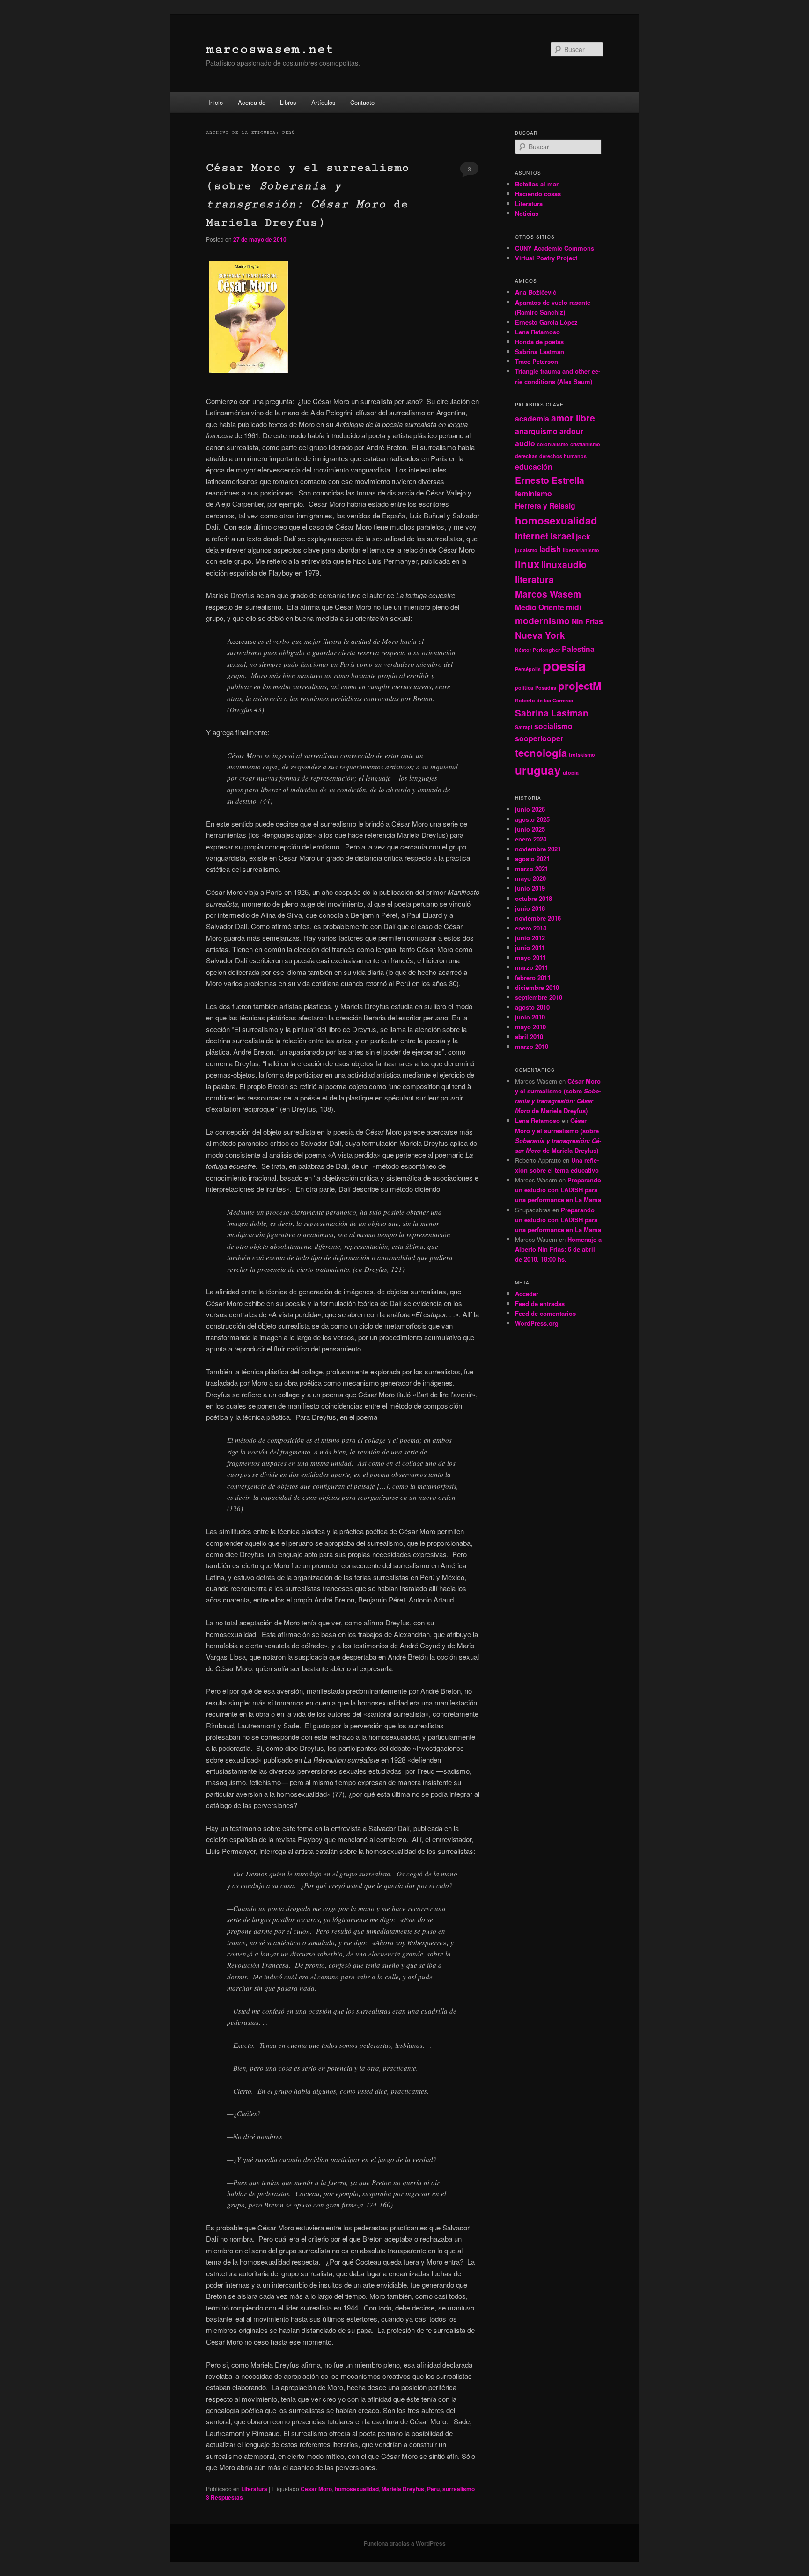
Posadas (546, 688)
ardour (571, 431)
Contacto (362, 102)
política (524, 688)
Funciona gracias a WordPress (405, 2543)
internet (532, 536)
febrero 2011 (533, 978)
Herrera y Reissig (545, 506)
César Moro (316, 2489)
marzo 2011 (532, 967)
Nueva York (540, 635)
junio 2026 (530, 809)
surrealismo (459, 2489)
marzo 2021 (532, 868)
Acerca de (252, 102)
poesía (564, 665)
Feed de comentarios (545, 1313)
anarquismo (536, 431)
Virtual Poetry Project (546, 258)
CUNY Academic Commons (555, 248)
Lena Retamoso (537, 332)
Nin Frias (587, 621)
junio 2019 (530, 888)
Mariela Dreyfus (403, 2489)
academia (532, 418)
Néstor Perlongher (537, 650)
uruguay (538, 770)
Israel (562, 536)
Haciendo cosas (538, 194)
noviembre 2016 (538, 918)
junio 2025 (530, 829)
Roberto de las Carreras (544, 700)
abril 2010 (529, 1037)
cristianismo (585, 444)
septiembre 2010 (539, 997)
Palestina (578, 649)
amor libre (573, 418)
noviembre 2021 (538, 849)
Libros (288, 102)
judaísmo (526, 550)
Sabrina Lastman (540, 351)
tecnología (541, 753)
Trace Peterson (537, 361)
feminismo (533, 493)
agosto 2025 (532, 819)
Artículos (324, 102)
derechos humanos (563, 456)
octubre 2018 (533, 898)
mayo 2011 (530, 957)
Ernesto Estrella (550, 480)
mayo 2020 (530, 878)
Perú (433, 2489)
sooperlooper (539, 738)
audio (525, 443)
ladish (550, 549)
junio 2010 (530, 1017)
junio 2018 (530, 908)
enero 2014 (531, 928)
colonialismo (553, 444)
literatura (534, 579)
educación (534, 467)
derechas (526, 456)
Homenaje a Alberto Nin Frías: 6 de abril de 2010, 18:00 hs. (558, 1249)
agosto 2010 (532, 1007)
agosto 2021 (532, 859)
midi (574, 607)
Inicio (216, 102)
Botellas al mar (537, 184)
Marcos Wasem (548, 594)
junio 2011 (530, 948)
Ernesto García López (546, 322)
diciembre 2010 (537, 987)
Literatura (254, 2489)
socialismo (553, 726)
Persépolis (528, 669)
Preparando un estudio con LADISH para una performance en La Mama (558, 1190)
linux (527, 564)
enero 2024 (531, 839)
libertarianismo (581, 550)
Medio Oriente (540, 607)
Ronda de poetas (539, 342)
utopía (571, 772)
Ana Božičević (536, 292)
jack (583, 536)
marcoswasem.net (270, 49)
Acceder (527, 1294)
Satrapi (524, 727)
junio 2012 (530, 938)
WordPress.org (537, 1323)
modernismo (542, 620)
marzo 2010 (532, 1046)
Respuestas (224, 2497)
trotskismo (582, 755)
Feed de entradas (540, 1303)
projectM (580, 686)
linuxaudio (564, 564)
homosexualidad (357, 2489)
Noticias (527, 213)
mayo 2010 (530, 1027)
